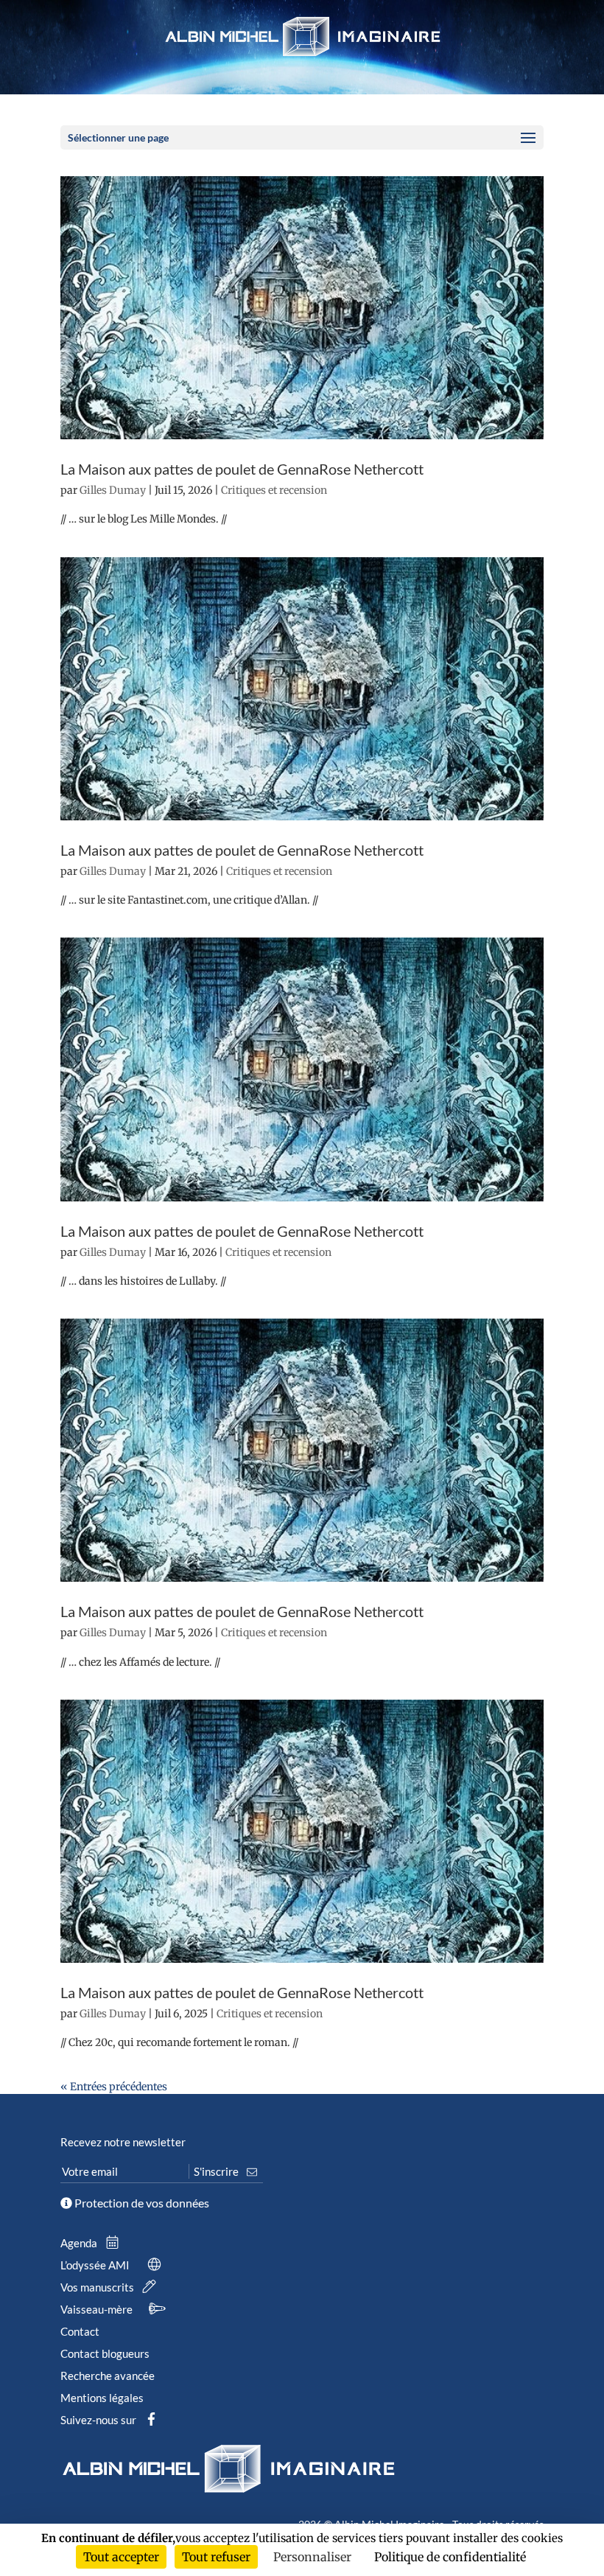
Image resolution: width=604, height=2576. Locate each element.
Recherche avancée (108, 2376)
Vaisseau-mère (98, 2309)
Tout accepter (121, 2557)
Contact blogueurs (105, 2353)
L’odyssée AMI (96, 2265)
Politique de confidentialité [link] (450, 2557)
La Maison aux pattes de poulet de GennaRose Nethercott (242, 469)
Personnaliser (312, 2557)
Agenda (80, 2243)
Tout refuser (216, 2557)
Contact (80, 2331)
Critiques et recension (274, 490)
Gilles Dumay (113, 490)
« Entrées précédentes (114, 2087)
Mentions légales (102, 2398)
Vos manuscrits (98, 2287)
